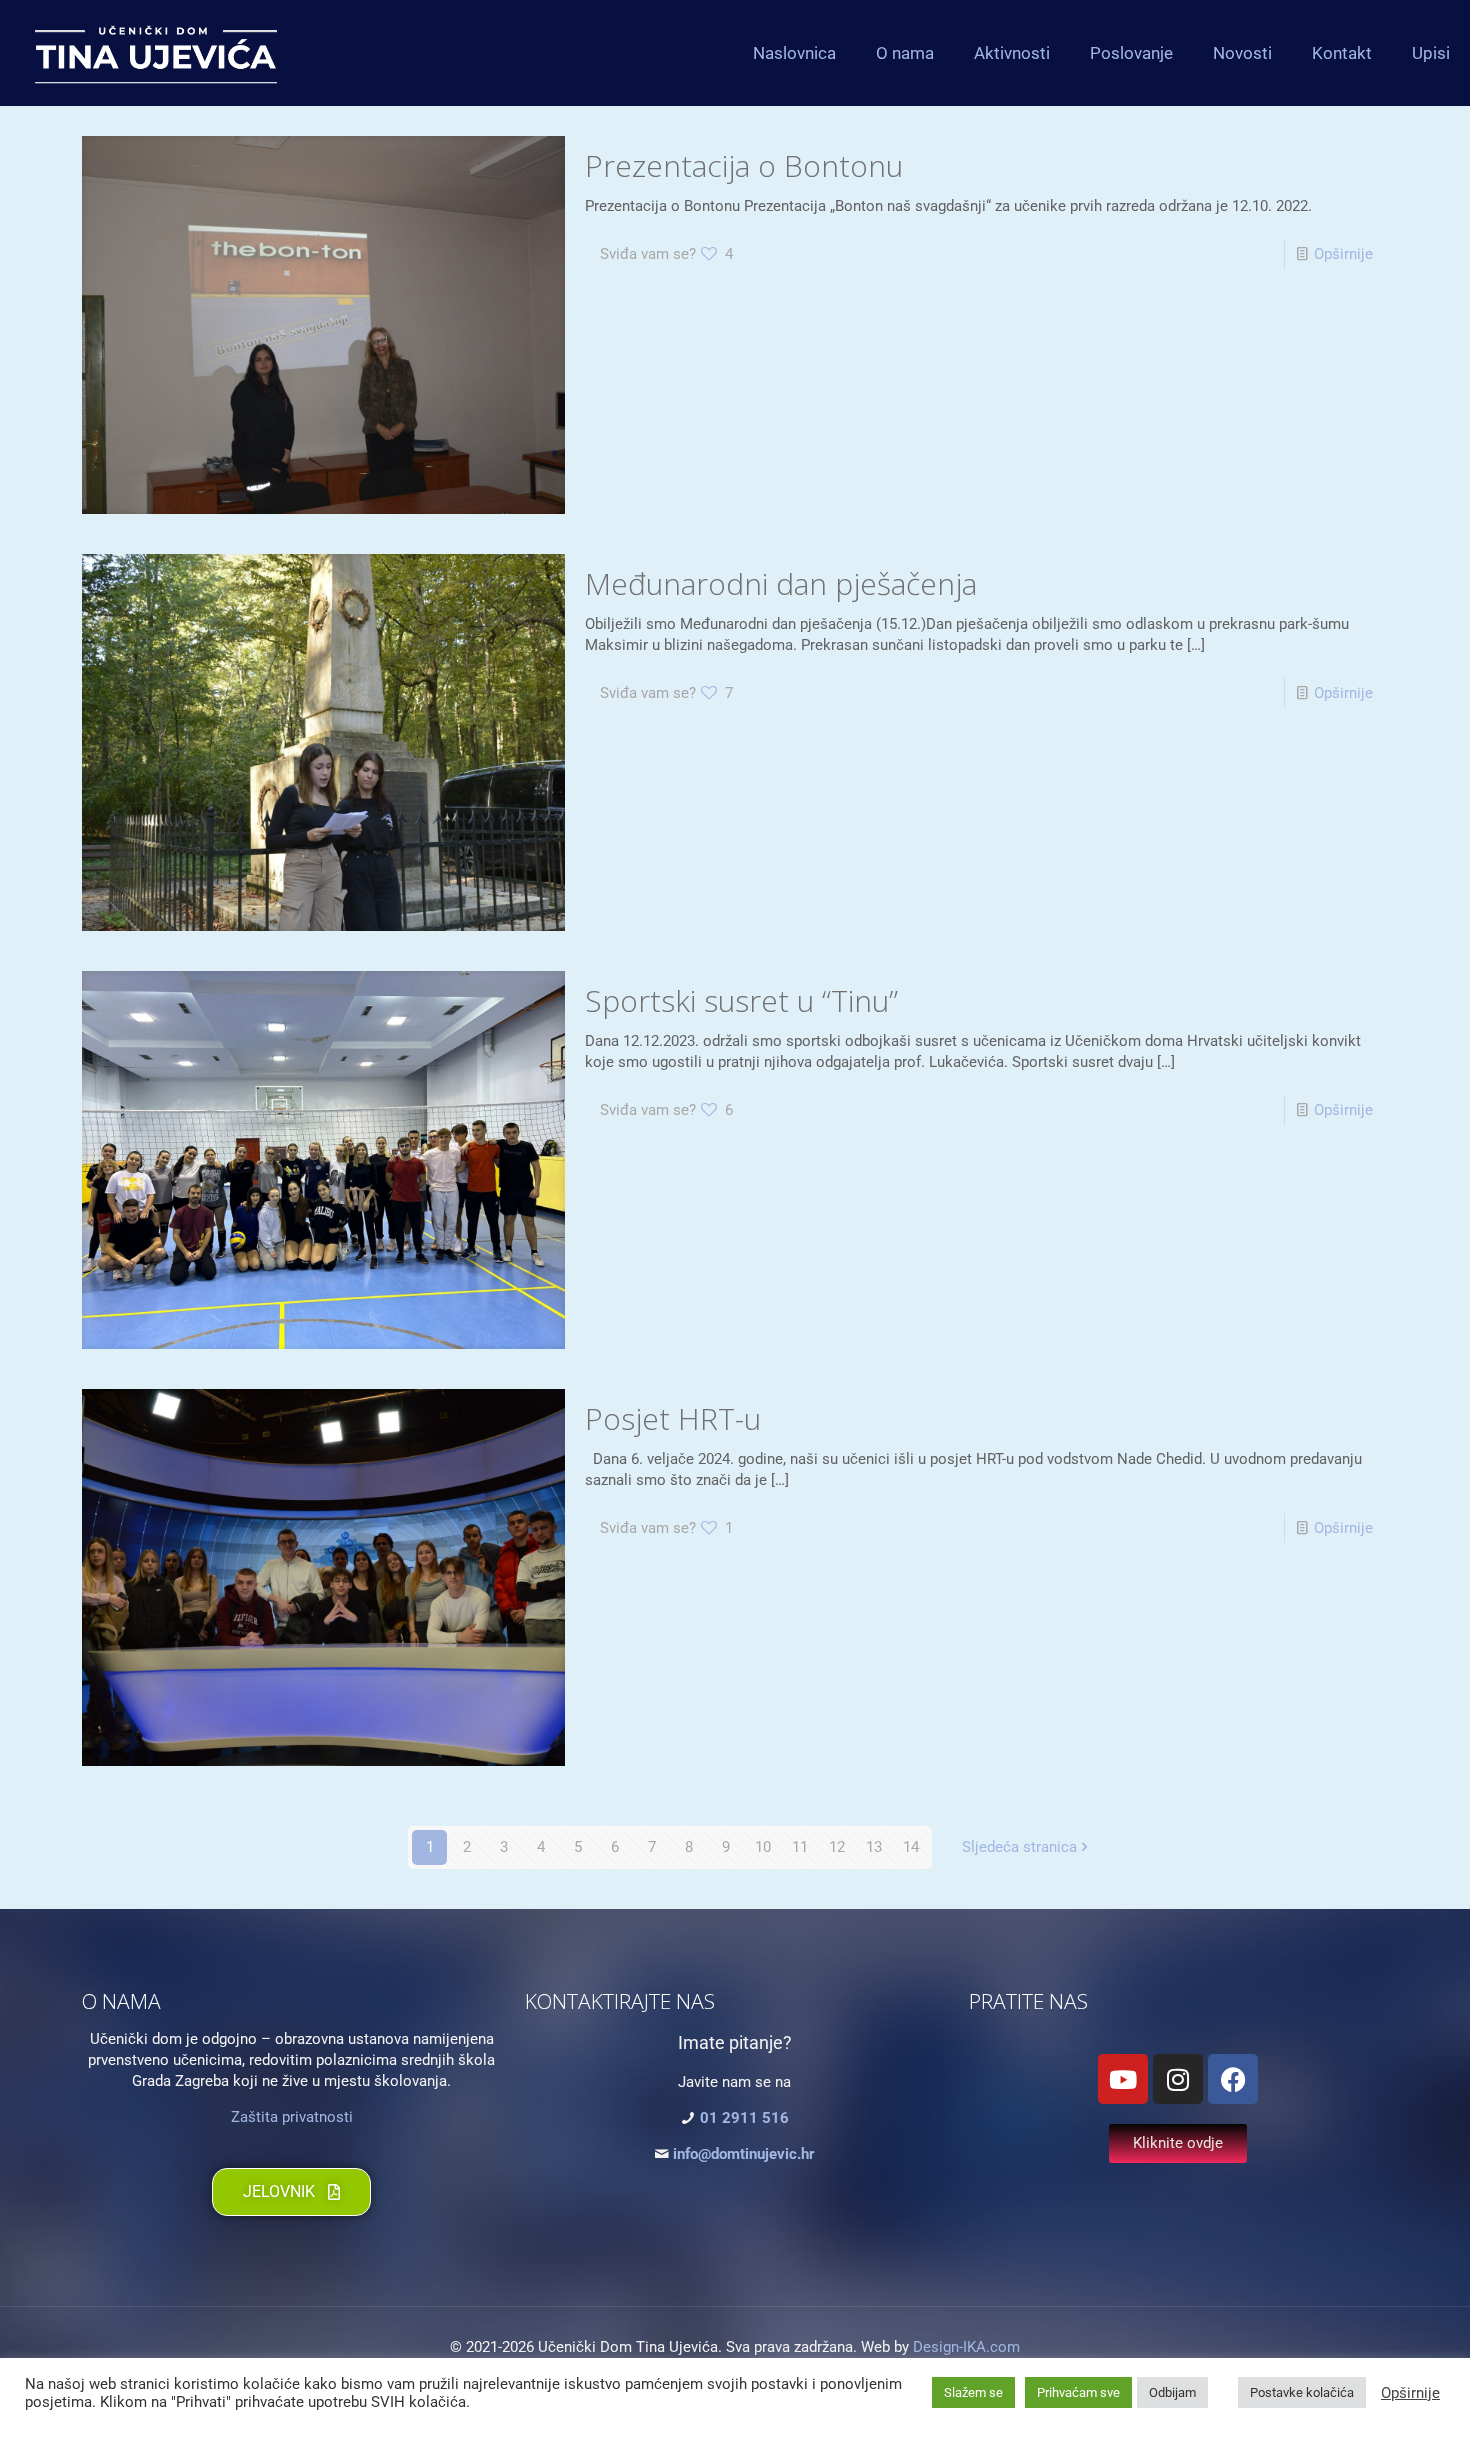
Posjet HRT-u (673, 1418)
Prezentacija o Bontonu (744, 165)
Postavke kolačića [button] (1302, 2392)
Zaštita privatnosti (292, 2117)
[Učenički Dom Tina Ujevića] (156, 52)
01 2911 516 (744, 2118)
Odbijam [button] (1172, 2392)
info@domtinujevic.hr (744, 2154)
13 (874, 1847)
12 (837, 1847)
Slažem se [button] (973, 2392)
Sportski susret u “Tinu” (741, 1000)
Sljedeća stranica (1019, 1847)
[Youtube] (1123, 2079)
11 (800, 1847)
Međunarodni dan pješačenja (781, 583)
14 (911, 1847)
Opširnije (1343, 254)
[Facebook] (1233, 2079)
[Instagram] (1178, 2079)
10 (763, 1847)
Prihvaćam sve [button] (1078, 2392)
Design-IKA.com (966, 2347)
